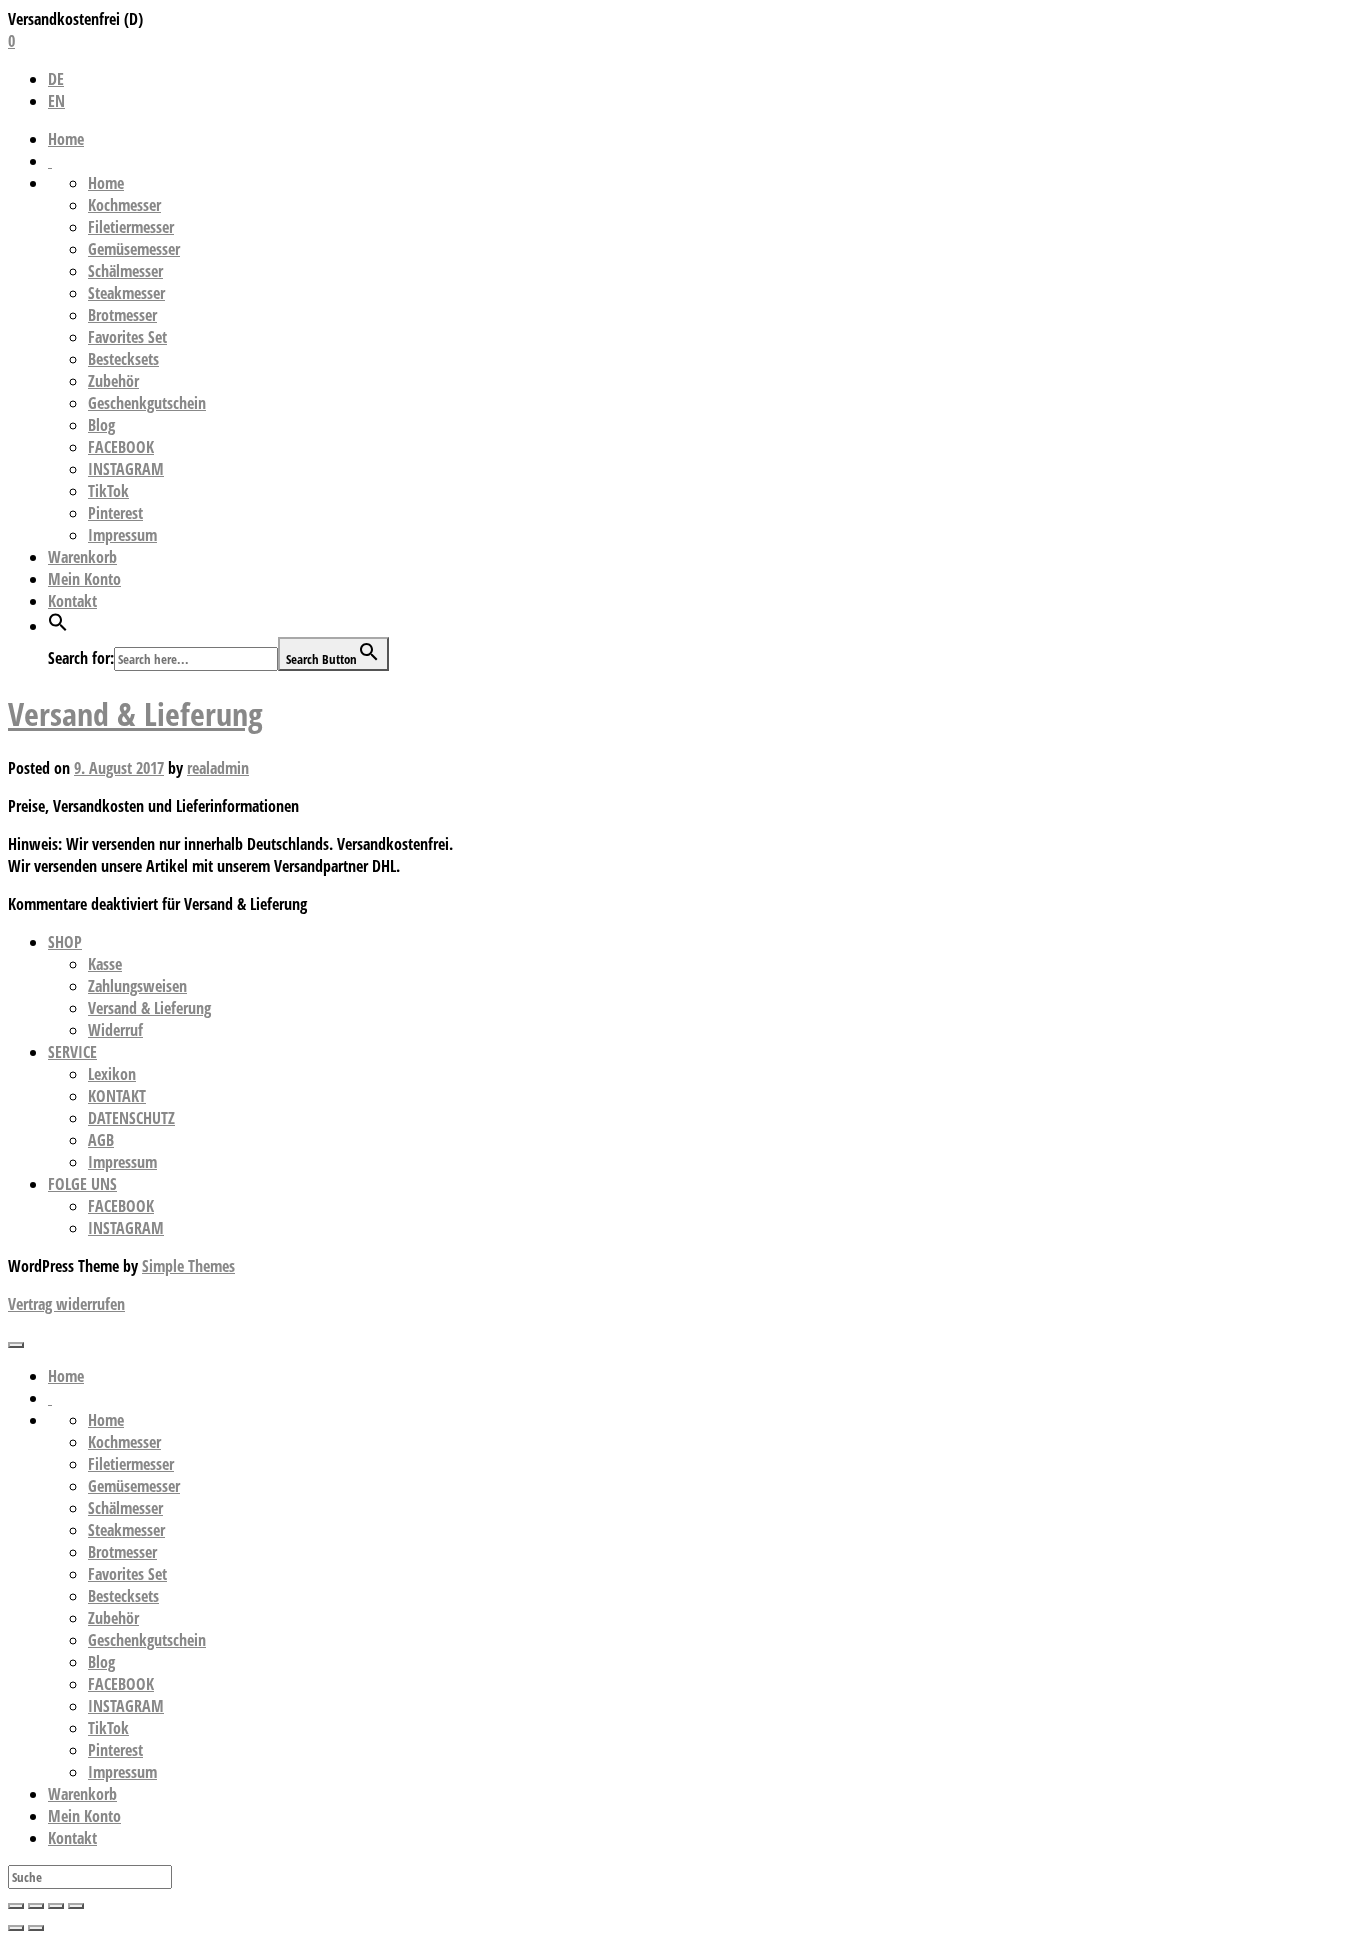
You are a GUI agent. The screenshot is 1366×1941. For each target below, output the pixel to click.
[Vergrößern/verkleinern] (76, 1906)
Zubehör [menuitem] (113, 1618)
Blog (101, 425)
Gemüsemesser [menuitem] (134, 1486)
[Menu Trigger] (16, 1345)
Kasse (105, 964)
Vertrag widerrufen (66, 1304)
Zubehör (113, 381)
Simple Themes (188, 1266)
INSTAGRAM (126, 469)
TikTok (108, 491)
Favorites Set (127, 337)
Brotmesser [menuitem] (122, 1552)
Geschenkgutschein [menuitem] (147, 1640)
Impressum (122, 535)
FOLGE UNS (82, 1184)
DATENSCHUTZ (131, 1118)
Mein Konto (84, 579)
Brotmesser (122, 315)
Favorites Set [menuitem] (127, 1574)
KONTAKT (117, 1096)
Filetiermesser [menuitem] (131, 1464)
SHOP (65, 942)
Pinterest (115, 513)
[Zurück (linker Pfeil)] (16, 1928)
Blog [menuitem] (101, 1662)
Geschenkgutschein (147, 403)
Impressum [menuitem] (122, 1772)
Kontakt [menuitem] (72, 1838)
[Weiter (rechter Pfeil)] (36, 1928)
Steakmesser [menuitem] (126, 1530)
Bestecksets (123, 359)
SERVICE (72, 1052)
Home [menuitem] (66, 1376)
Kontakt (72, 601)
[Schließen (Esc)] (16, 1906)
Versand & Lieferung (135, 713)
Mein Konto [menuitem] (84, 1816)
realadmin (218, 768)
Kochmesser (124, 205)
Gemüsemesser (134, 249)
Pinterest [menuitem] (115, 1750)
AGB (101, 1140)
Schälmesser (125, 271)
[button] (58, 626)
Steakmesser (126, 293)
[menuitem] (50, 1398)
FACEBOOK (121, 447)
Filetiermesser (131, 227)
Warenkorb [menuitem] (82, 1794)
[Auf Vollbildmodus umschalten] (56, 1906)
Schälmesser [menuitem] (125, 1508)
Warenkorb (82, 557)
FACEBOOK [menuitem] (121, 1684)
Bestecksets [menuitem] (123, 1596)
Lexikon (112, 1074)
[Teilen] (36, 1906)
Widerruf (115, 1030)
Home (66, 139)
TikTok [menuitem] (108, 1728)
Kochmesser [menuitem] (124, 1442)
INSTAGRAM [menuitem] (126, 1706)
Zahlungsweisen (137, 986)
